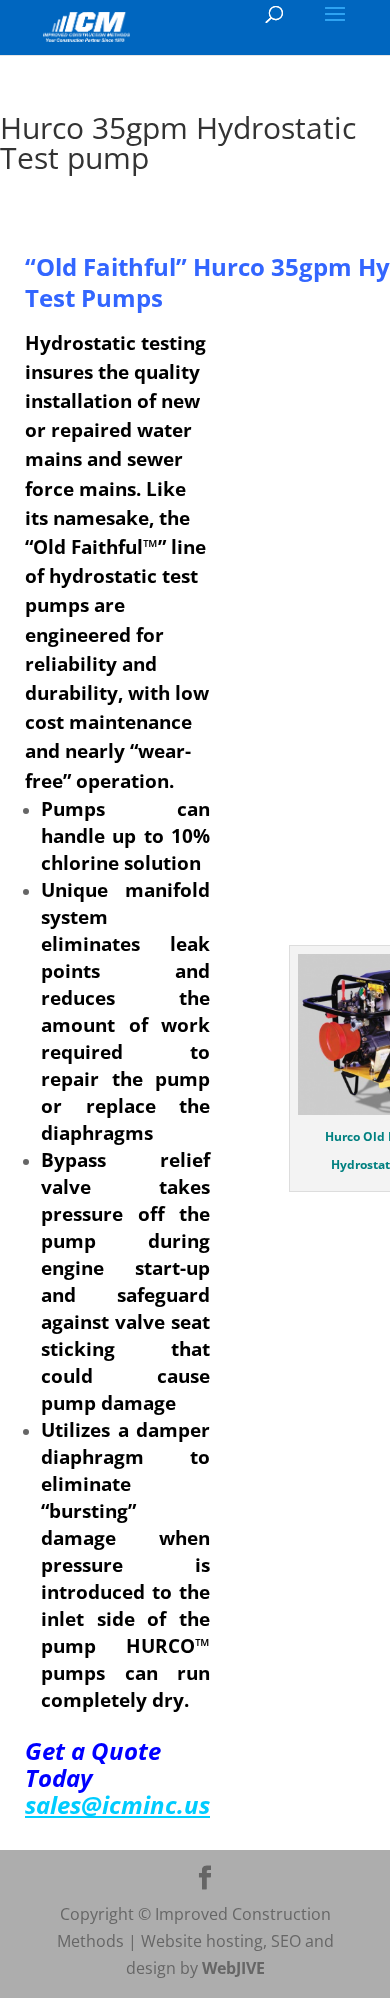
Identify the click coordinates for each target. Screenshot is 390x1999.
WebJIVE (233, 1968)
